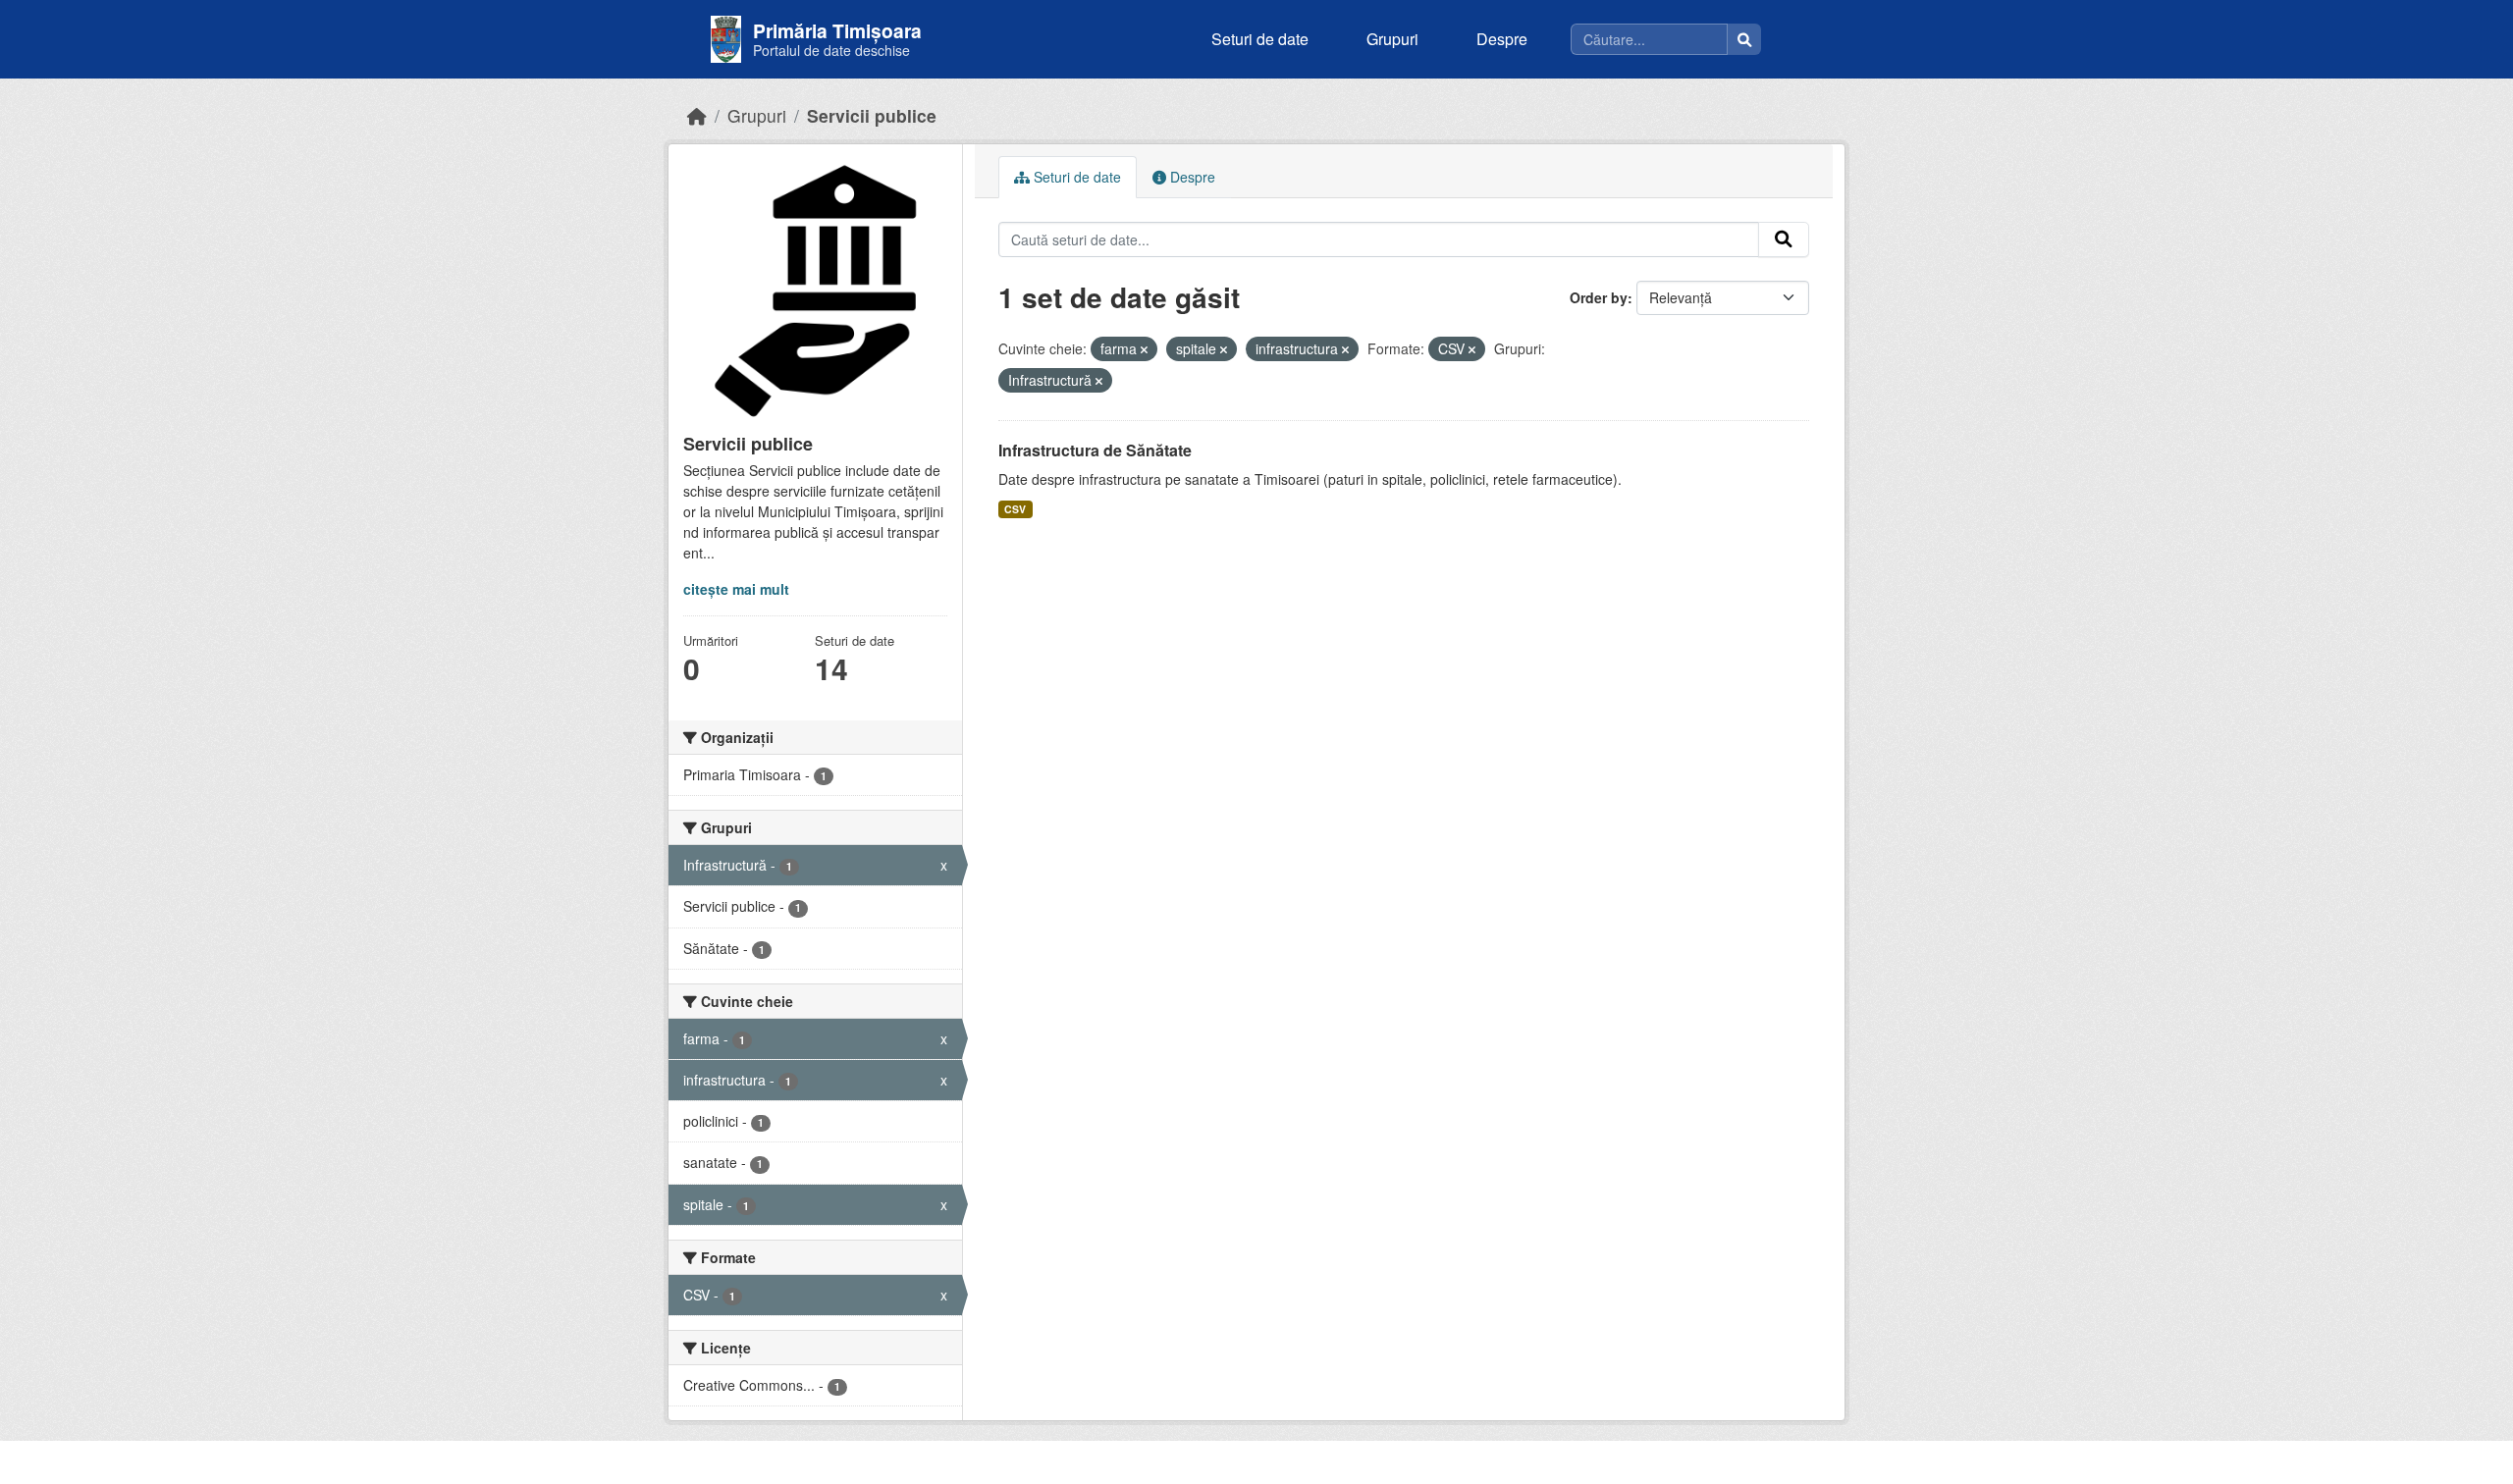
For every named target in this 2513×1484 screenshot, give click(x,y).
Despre (1502, 39)
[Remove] (1144, 349)
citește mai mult (736, 589)
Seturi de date (1260, 39)
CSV (1015, 509)
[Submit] (1784, 239)
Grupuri (1392, 39)
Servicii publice (872, 115)
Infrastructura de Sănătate (1095, 450)
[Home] (697, 115)
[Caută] (1744, 39)
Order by (1599, 297)
